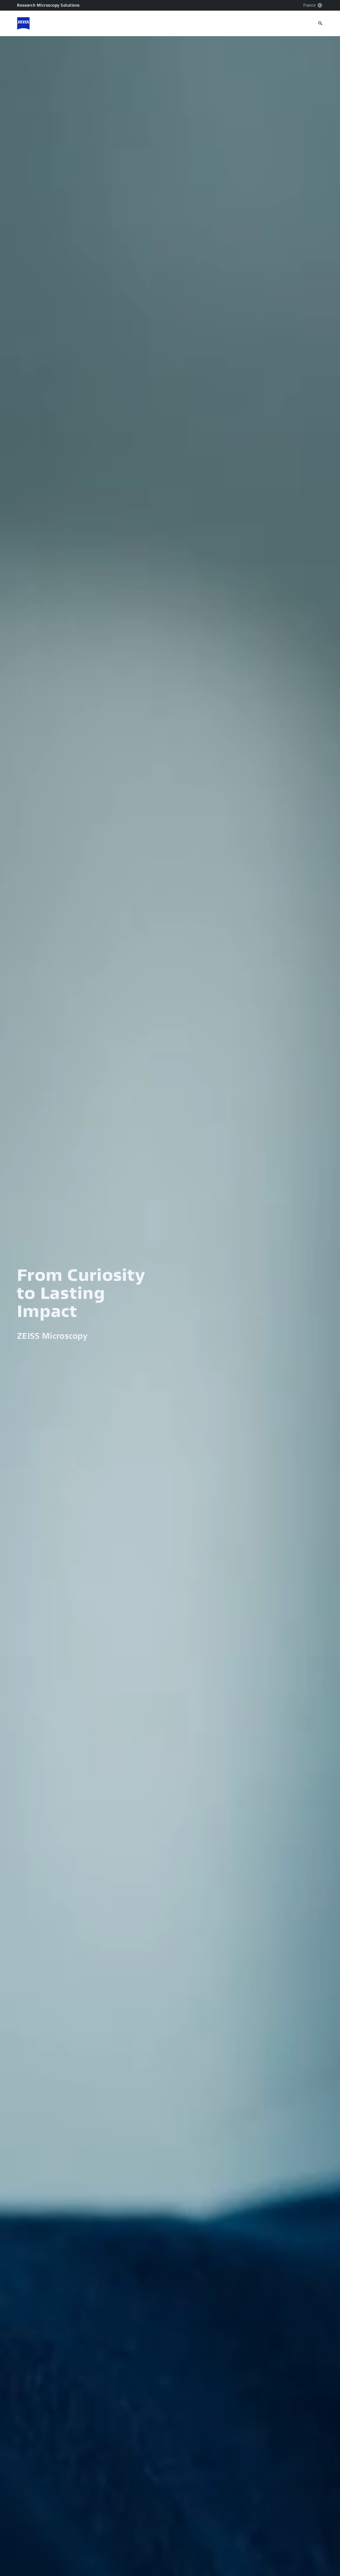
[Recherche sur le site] (320, 23)
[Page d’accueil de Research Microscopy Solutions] (23, 23)
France (309, 5)
